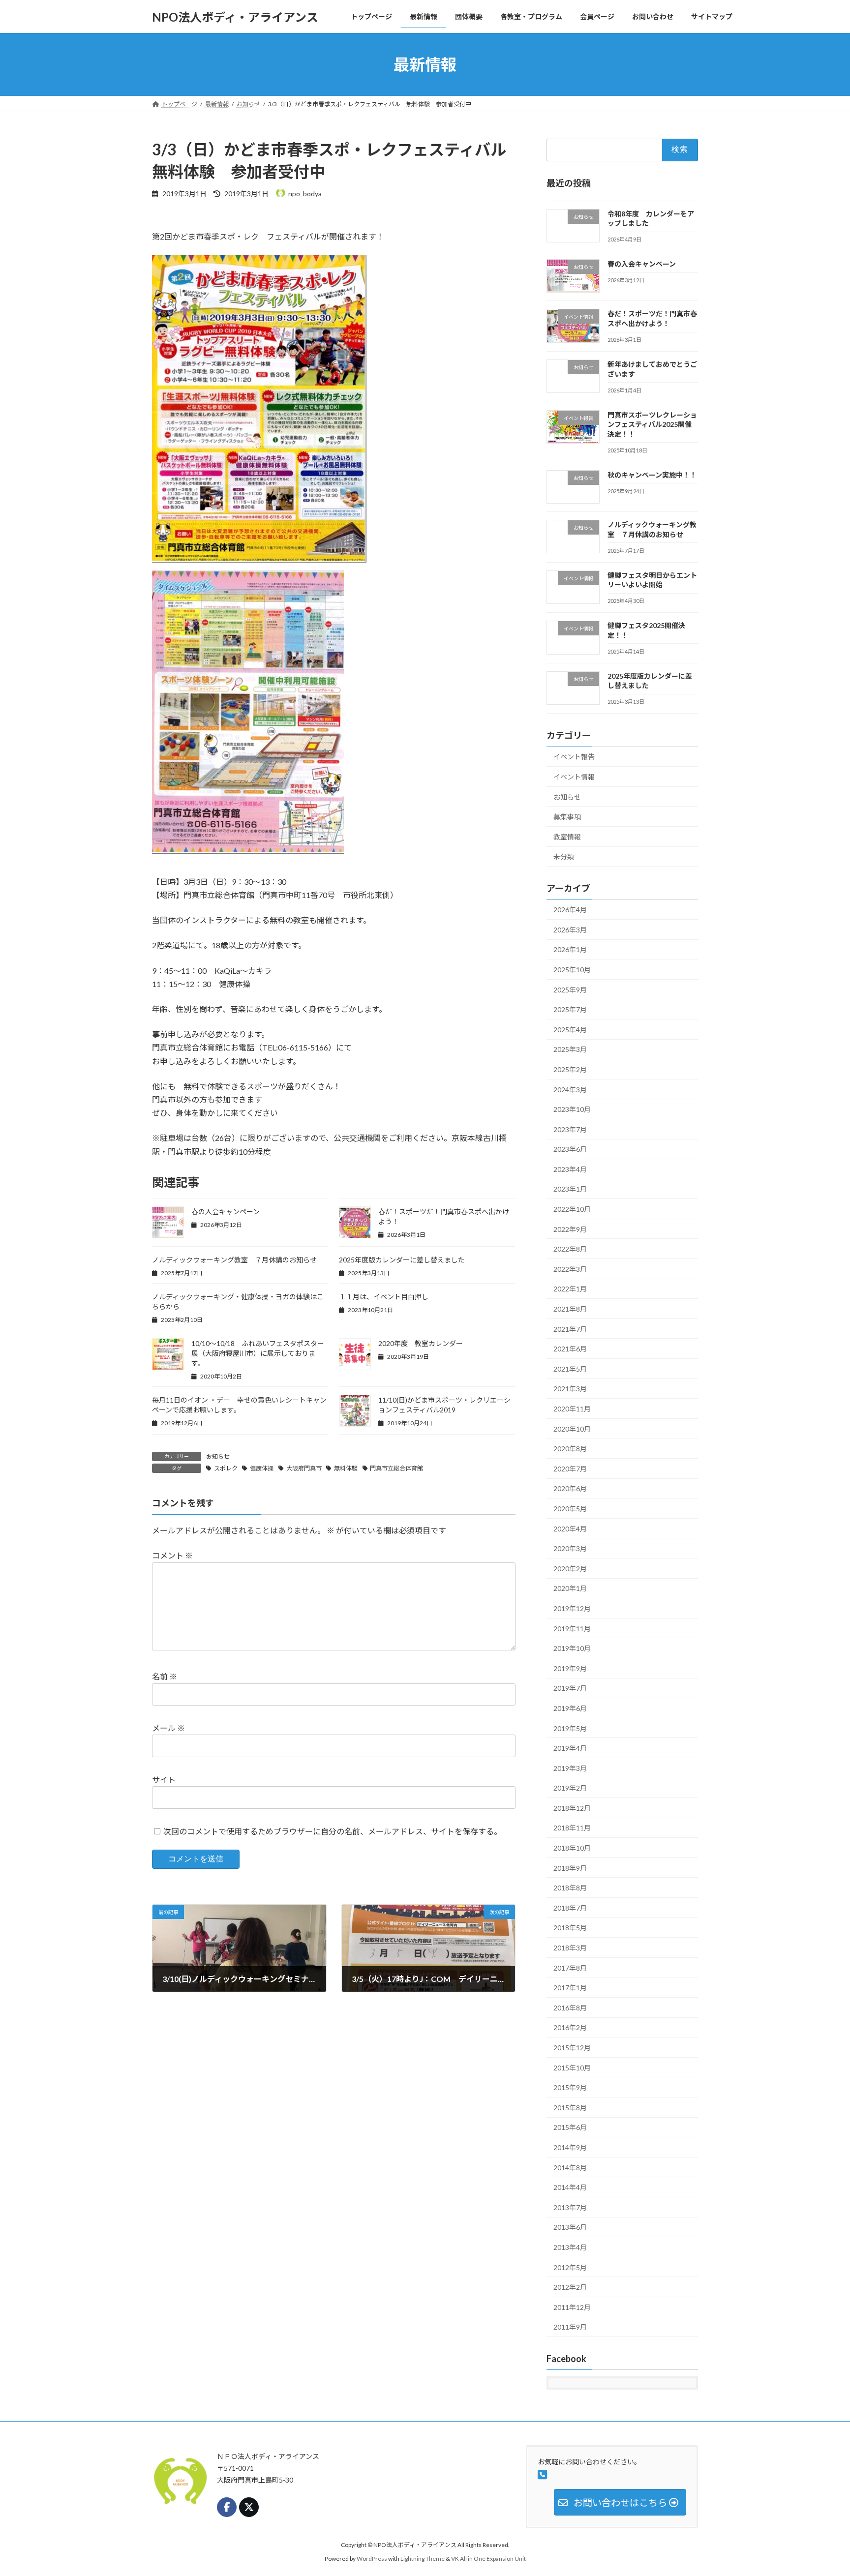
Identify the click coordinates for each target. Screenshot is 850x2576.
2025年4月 (570, 1030)
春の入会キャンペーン (226, 1212)
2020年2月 (570, 1569)
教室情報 (567, 837)
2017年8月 (570, 1968)
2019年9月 (570, 1668)
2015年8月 (570, 2108)
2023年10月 (572, 1109)
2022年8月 (570, 1249)
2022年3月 (570, 1269)
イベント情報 (574, 777)
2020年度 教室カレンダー (421, 1343)
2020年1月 (570, 1589)
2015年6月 (570, 2128)
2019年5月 (570, 1728)
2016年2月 (570, 2028)
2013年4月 (570, 2247)
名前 (165, 1676)
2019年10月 (572, 1648)
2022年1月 (570, 1289)
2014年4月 (570, 2187)
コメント (172, 1555)
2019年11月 (572, 1629)
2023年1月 (570, 1189)
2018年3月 (570, 1948)
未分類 (564, 857)
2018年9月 (570, 1868)
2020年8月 (570, 1449)
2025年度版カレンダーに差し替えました (402, 1260)
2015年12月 (572, 2048)
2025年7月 (570, 1009)
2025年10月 (572, 970)
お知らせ (218, 1456)
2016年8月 (570, 2008)
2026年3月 (570, 930)
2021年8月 (570, 1309)
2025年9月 (570, 990)
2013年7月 (570, 2207)
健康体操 (262, 1468)
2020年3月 (570, 1548)
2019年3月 (570, 1768)
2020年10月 (572, 1429)
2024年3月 (570, 1090)
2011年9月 (570, 2327)
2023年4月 (570, 1169)
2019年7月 (570, 1689)
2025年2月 (570, 1069)
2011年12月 (572, 2307)
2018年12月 (572, 1808)
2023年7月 (570, 1129)
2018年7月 (570, 1908)
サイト (164, 1780)
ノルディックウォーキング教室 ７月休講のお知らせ (234, 1260)
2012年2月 (570, 2287)
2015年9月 (570, 2087)
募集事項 (567, 817)
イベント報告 (574, 757)
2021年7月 (570, 1329)
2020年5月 (570, 1509)
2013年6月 (570, 2228)
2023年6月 (570, 1149)
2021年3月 (570, 1389)
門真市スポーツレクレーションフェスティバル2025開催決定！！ (652, 424)
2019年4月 (570, 1748)
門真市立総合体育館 (396, 1468)
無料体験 (346, 1468)
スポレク (226, 1468)
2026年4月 (570, 910)
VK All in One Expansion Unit (488, 2559)
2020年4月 (570, 1529)
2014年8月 (570, 2168)
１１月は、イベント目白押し (384, 1297)
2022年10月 (572, 1209)
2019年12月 (572, 1608)
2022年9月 (570, 1229)
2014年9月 (570, 2147)
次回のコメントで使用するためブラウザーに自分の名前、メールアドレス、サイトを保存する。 (333, 1831)
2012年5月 (570, 2267)
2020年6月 (570, 1489)
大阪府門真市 (304, 1468)
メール (168, 1728)
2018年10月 (572, 1848)
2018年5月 (570, 1928)
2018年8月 (570, 1888)
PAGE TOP (821, 2489)
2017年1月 (570, 1988)
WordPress (372, 2559)
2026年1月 (570, 950)
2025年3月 (570, 1050)
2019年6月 (570, 1708)
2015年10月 (572, 2068)
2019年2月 (570, 1788)
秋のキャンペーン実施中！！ (652, 475)
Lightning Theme (423, 2559)
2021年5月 (570, 1369)
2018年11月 (572, 1828)
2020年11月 (572, 1409)
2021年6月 (570, 1349)
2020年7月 (570, 1469)
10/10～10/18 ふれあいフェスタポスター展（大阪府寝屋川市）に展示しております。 (258, 1353)
